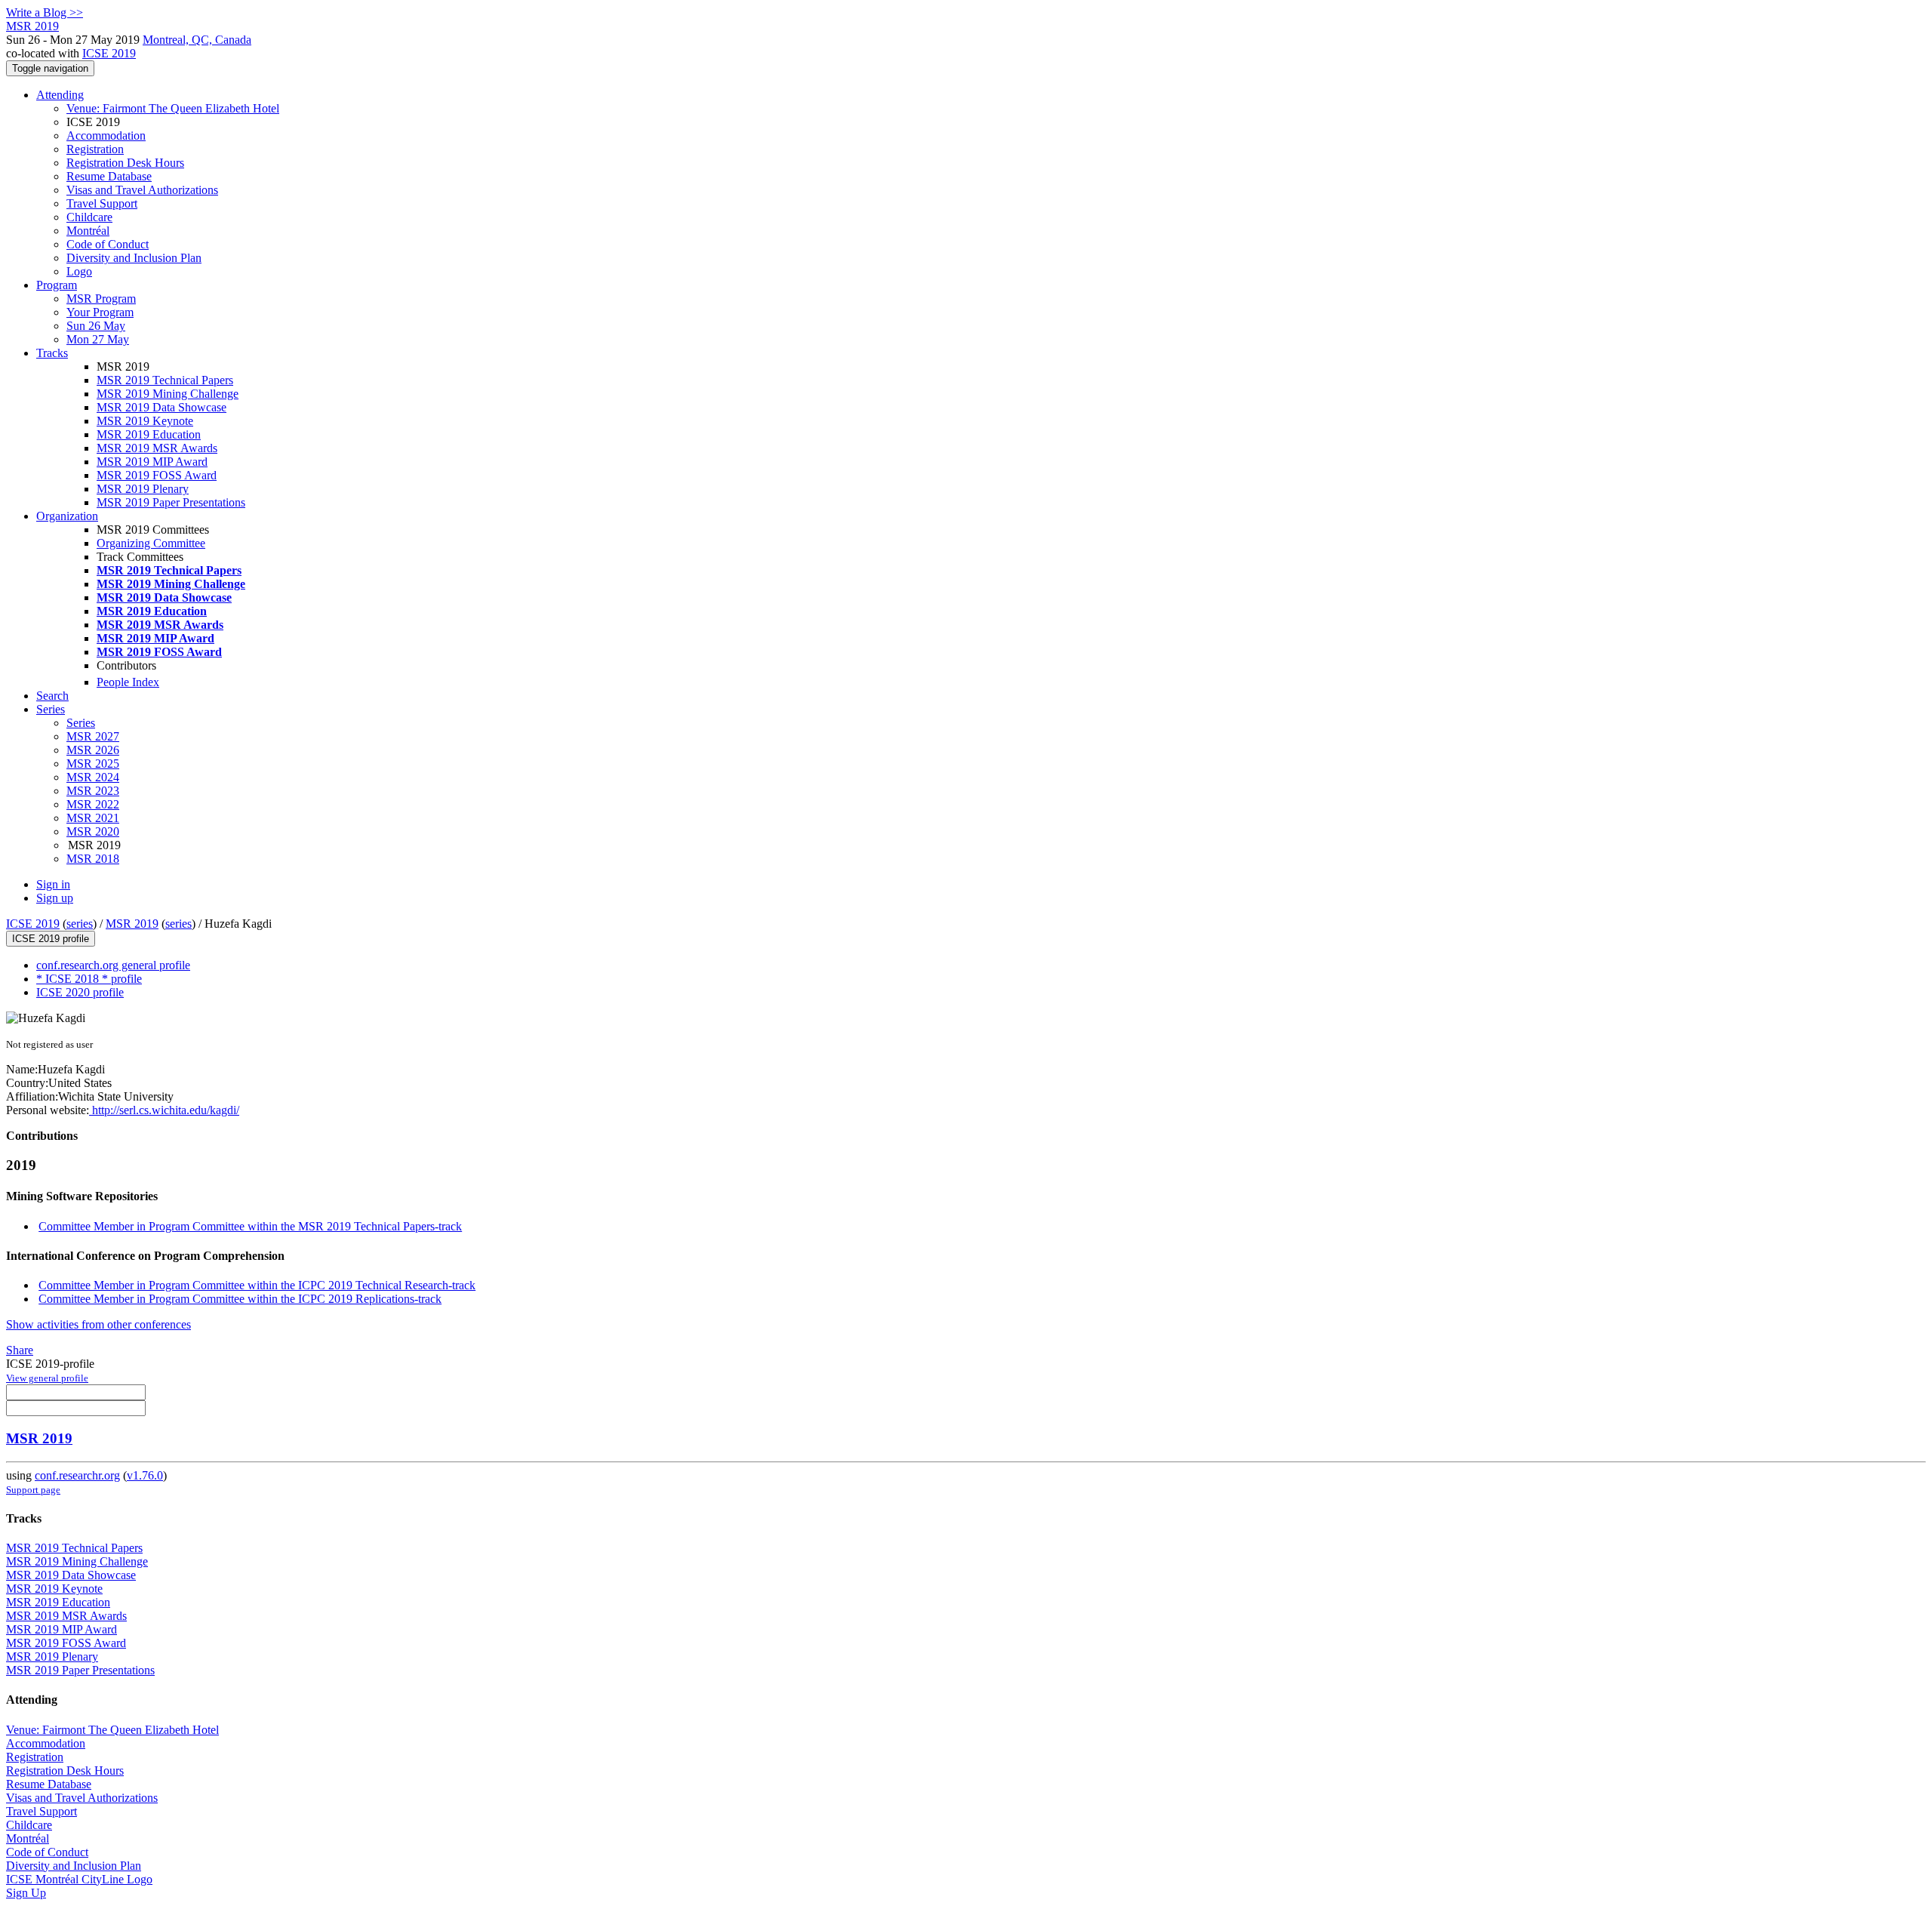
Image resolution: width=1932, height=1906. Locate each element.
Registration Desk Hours (125, 163)
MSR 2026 (93, 750)
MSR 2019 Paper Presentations (171, 502)
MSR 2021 (93, 818)
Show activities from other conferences (98, 1324)
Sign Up (26, 1893)
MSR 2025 (93, 764)
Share (20, 1350)
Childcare (89, 217)
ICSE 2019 (109, 53)
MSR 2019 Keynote (145, 421)
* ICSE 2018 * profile (89, 979)
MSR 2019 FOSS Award (157, 475)
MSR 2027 (93, 736)
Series (81, 723)
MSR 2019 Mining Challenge (168, 394)
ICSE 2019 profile (51, 939)
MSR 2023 (93, 791)
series (80, 924)
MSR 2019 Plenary (143, 489)
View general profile (47, 1378)
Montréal (88, 231)
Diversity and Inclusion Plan (134, 258)
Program (57, 285)
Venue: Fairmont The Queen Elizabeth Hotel (173, 108)
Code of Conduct (108, 244)
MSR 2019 (132, 924)
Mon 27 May (98, 339)
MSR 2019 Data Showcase (162, 407)
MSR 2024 (93, 777)
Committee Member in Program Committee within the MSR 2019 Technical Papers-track (250, 1226)
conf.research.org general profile (113, 965)
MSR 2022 (93, 804)
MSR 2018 (93, 859)
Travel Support (102, 203)
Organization (67, 516)
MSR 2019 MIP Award (152, 462)
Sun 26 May (96, 326)
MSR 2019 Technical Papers (165, 380)
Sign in (53, 884)
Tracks (52, 353)
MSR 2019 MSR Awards (157, 448)
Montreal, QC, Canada (197, 40)
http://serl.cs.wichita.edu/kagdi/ (164, 1110)
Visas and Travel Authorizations (142, 190)
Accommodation (106, 135)
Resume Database (109, 176)
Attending (60, 95)
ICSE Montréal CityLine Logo (79, 1879)
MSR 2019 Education (149, 434)
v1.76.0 (145, 1475)
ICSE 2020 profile (80, 992)
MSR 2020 (93, 831)
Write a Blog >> (45, 12)
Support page (33, 1490)
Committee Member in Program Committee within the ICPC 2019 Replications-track (240, 1299)
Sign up (55, 898)
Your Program (100, 312)
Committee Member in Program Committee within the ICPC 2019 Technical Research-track (257, 1285)
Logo (79, 271)
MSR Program (101, 299)
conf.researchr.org (77, 1475)
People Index (128, 682)
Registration (95, 149)
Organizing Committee (151, 543)
